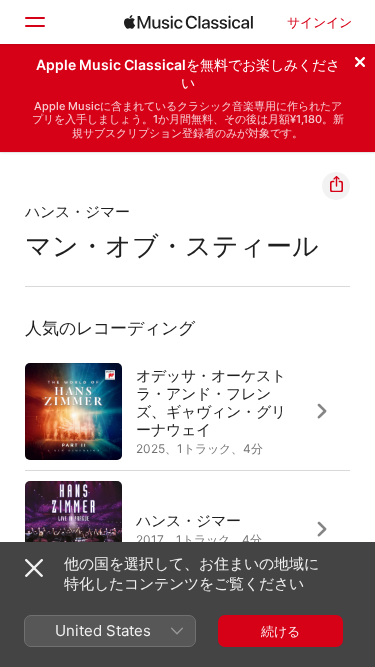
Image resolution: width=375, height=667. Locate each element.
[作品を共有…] (336, 186)
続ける (280, 631)
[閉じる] (360, 59)
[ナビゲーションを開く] (34, 22)
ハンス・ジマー (77, 211)
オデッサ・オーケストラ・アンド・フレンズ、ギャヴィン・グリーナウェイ (211, 402)
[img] (188, 22)
